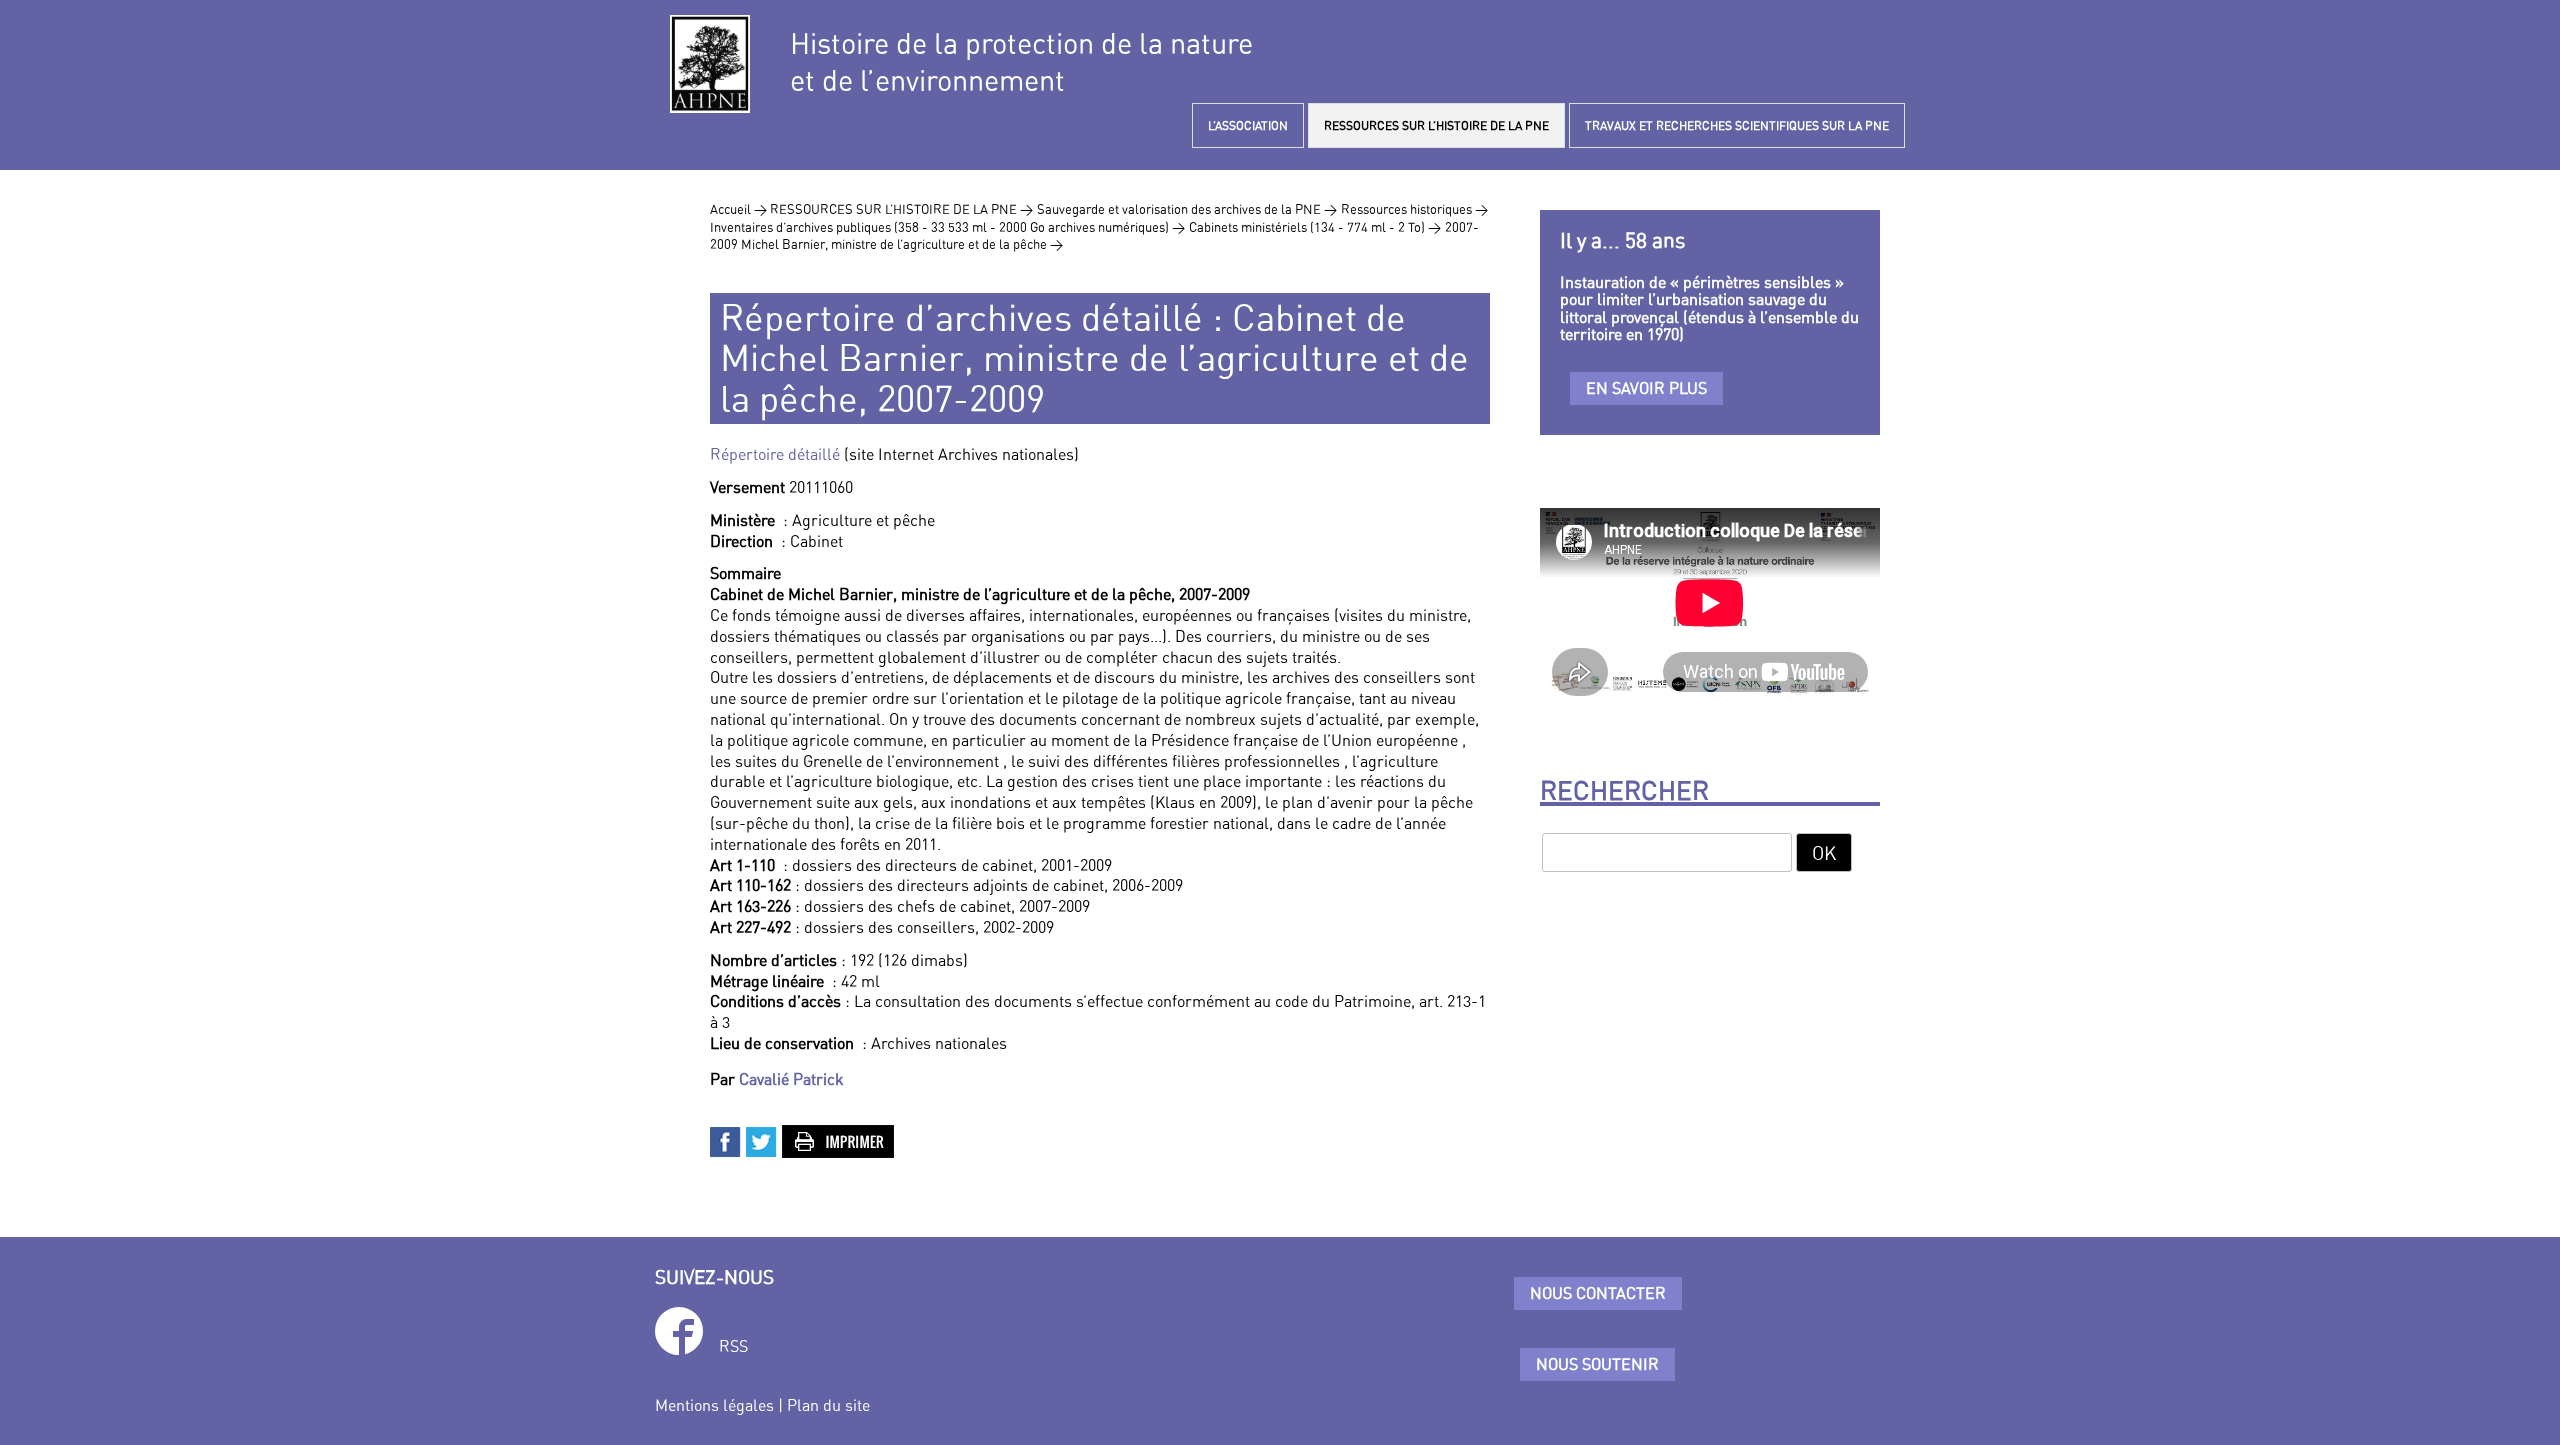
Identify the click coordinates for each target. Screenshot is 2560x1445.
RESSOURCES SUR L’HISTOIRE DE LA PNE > (901, 209)
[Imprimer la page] (839, 1140)
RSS (733, 1346)
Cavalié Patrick (791, 1079)
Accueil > (740, 209)
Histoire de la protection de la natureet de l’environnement (1021, 62)
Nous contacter (1598, 1293)
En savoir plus (1646, 388)
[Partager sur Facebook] (726, 1140)
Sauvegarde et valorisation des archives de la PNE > (1187, 209)
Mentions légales (714, 1405)
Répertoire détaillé (775, 454)
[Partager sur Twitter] (762, 1140)
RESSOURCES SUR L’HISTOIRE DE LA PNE (1436, 125)
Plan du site (828, 1405)
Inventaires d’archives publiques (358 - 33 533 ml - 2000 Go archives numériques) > (947, 227)
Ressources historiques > (1414, 209)
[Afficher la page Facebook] (679, 1334)
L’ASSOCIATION (1248, 125)
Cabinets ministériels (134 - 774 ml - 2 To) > (1315, 227)
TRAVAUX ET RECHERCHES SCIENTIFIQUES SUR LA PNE (1737, 125)
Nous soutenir (1597, 1364)
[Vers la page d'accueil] (710, 64)
